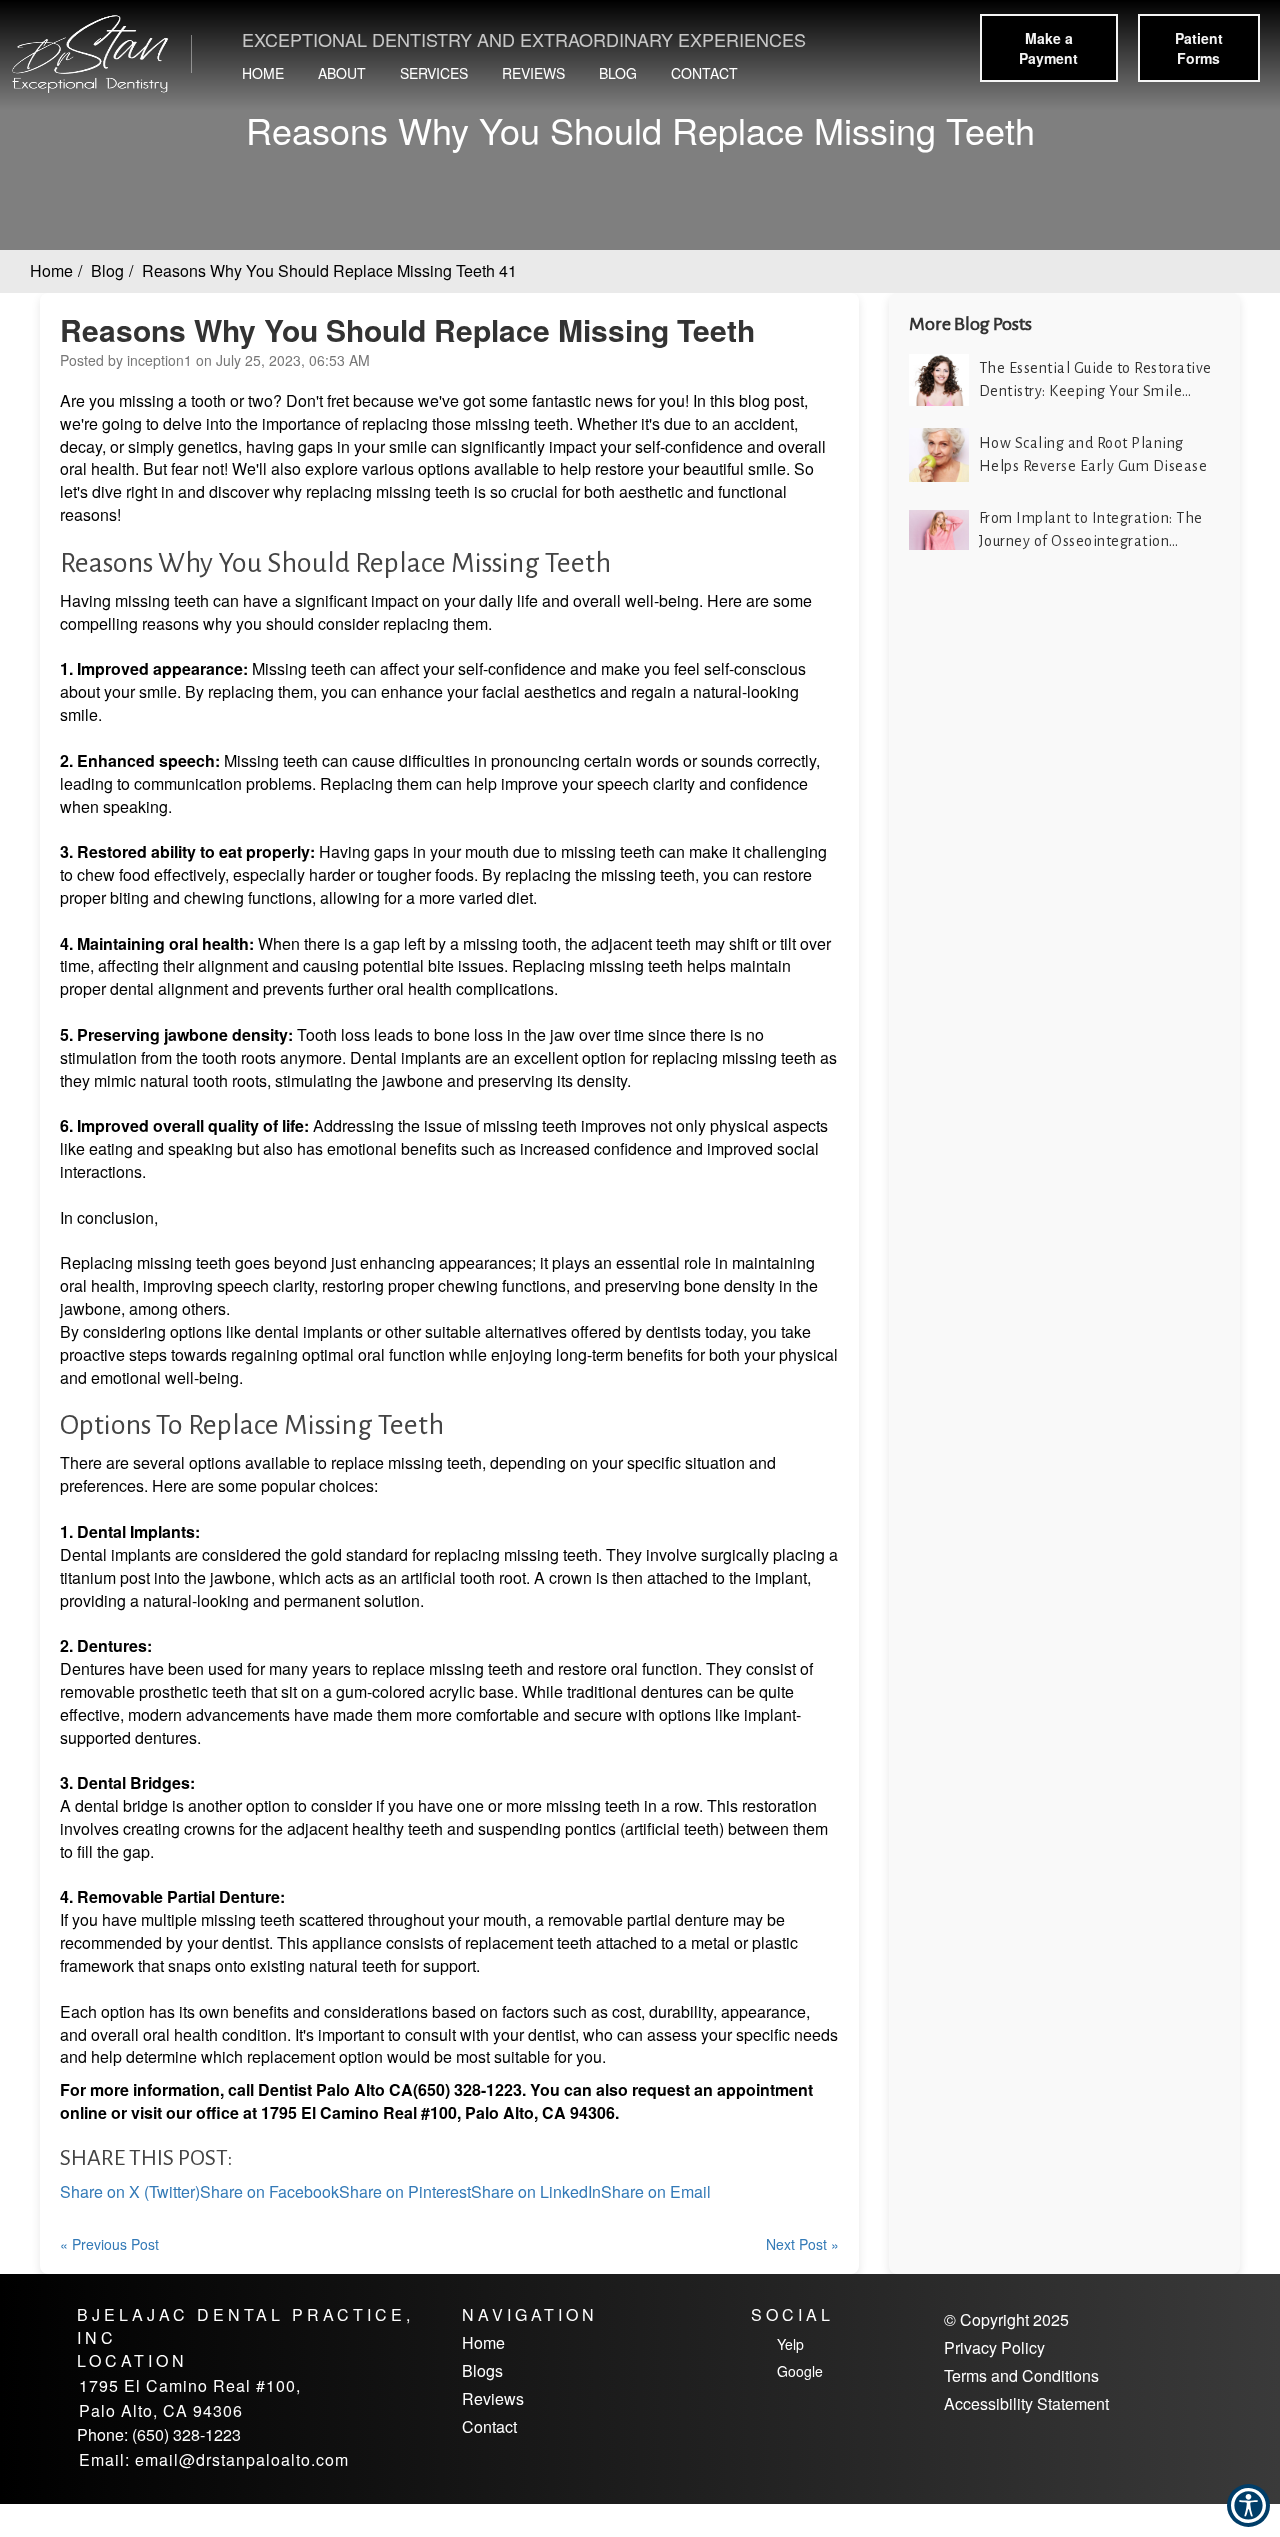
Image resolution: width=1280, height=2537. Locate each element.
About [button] (342, 73)
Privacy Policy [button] (994, 2348)
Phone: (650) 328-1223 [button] (159, 2434)
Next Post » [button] (802, 2244)
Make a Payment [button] (1048, 48)
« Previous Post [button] (109, 2244)
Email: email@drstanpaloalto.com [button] (214, 2459)
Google (800, 2371)
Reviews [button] (533, 73)
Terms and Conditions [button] (1021, 2376)
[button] (95, 55)
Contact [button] (704, 73)
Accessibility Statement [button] (1026, 2404)
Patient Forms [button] (1199, 48)
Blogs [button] (482, 2370)
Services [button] (434, 73)
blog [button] (107, 270)
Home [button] (263, 73)
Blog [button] (618, 73)
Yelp (790, 2344)
